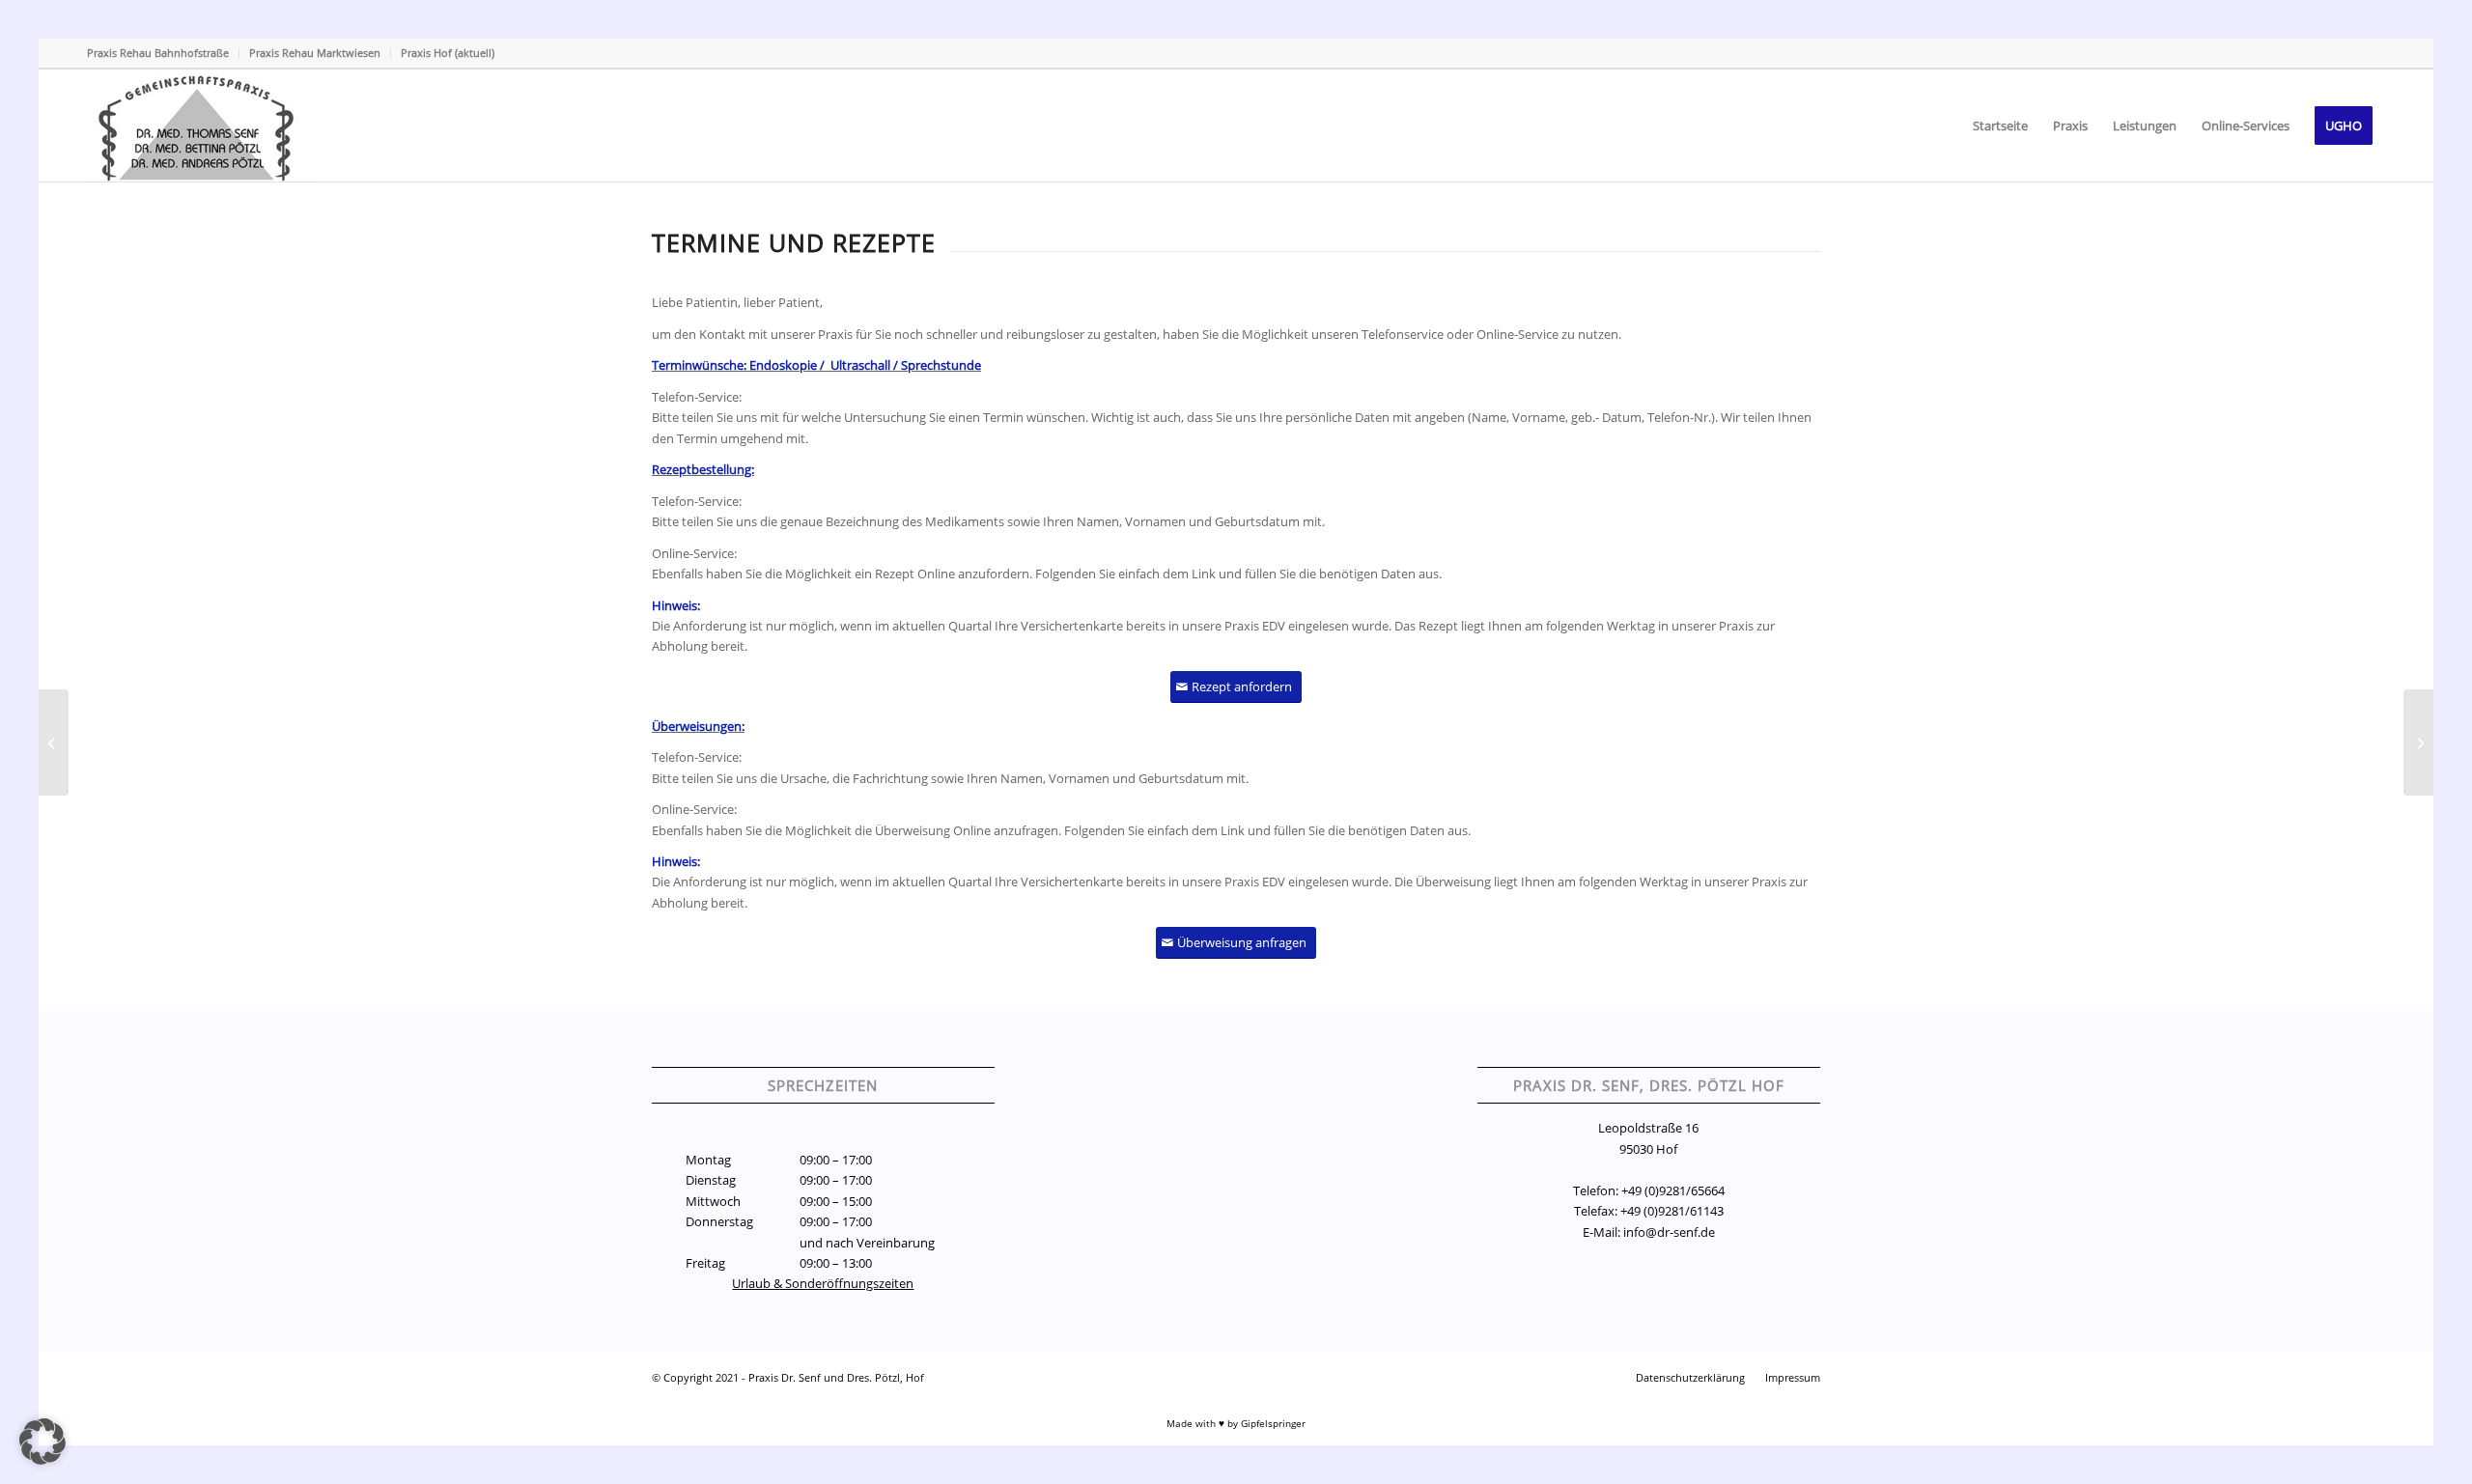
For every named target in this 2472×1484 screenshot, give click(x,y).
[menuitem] (163, 53)
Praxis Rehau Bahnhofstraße (158, 53)
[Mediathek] (54, 742)
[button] (42, 1442)
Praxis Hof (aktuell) (448, 53)
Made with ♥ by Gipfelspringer (1236, 1423)
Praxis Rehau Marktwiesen (315, 53)
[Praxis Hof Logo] (199, 126)
